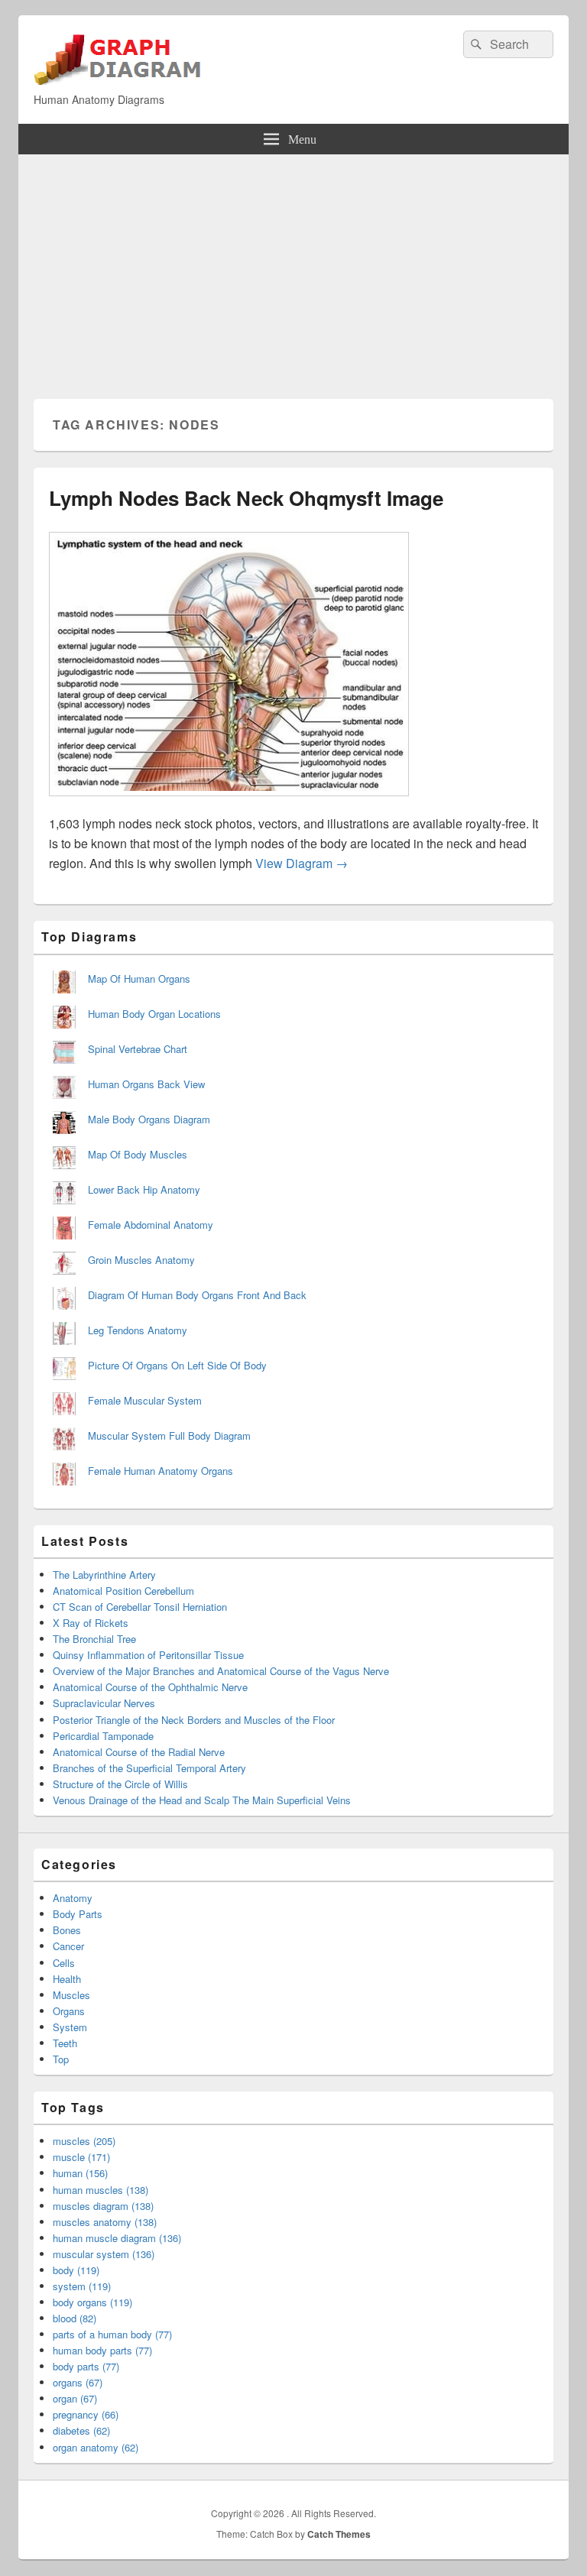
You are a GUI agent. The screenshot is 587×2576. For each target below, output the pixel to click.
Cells (64, 1963)
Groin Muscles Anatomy (141, 1260)
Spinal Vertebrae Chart (138, 1049)
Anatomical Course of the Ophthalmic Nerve (150, 1687)
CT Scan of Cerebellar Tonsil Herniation (140, 1607)
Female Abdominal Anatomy (151, 1225)
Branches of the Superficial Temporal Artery (149, 1768)
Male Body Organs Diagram (149, 1119)
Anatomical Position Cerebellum (123, 1591)
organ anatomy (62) (96, 2447)
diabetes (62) (81, 2430)
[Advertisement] (293, 269)
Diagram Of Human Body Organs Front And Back (197, 1295)
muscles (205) (84, 2141)
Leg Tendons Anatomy (138, 1330)
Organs (69, 2011)
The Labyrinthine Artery (104, 1575)
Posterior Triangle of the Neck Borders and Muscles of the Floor (194, 1720)
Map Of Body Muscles (138, 1154)
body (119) (76, 2270)
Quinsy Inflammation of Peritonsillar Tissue (148, 1655)
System (70, 2027)
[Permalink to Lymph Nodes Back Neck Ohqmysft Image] (229, 804)
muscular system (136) (104, 2254)
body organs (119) (92, 2302)
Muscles (71, 1995)
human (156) (80, 2173)
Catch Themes (339, 2534)
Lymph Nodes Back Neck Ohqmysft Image (246, 498)
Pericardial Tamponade (103, 1736)
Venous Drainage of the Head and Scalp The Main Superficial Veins (202, 1800)
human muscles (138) (101, 2190)
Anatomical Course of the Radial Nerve (139, 1752)
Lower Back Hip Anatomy (144, 1189)
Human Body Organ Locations (154, 1014)
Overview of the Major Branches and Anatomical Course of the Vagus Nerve (221, 1671)
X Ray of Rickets (91, 1623)
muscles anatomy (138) (105, 2222)
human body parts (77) (102, 2350)
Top (61, 2059)
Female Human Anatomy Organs (161, 1471)
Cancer (68, 1946)
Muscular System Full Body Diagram (169, 1435)
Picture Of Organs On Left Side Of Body (177, 1365)
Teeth (65, 2043)
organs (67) (78, 2382)
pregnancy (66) (86, 2414)
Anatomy (73, 1898)
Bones (67, 1930)
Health (67, 1979)
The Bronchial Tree (94, 1639)
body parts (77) (86, 2366)
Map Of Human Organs (139, 979)
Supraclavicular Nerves (104, 1703)
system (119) (82, 2286)
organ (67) (75, 2398)
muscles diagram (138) (103, 2206)
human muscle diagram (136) (117, 2238)
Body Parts (78, 1914)
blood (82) (75, 2318)
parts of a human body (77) (112, 2334)
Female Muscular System (145, 1400)
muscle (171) (81, 2157)
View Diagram (302, 863)
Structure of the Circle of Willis (120, 1784)
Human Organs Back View (146, 1084)
